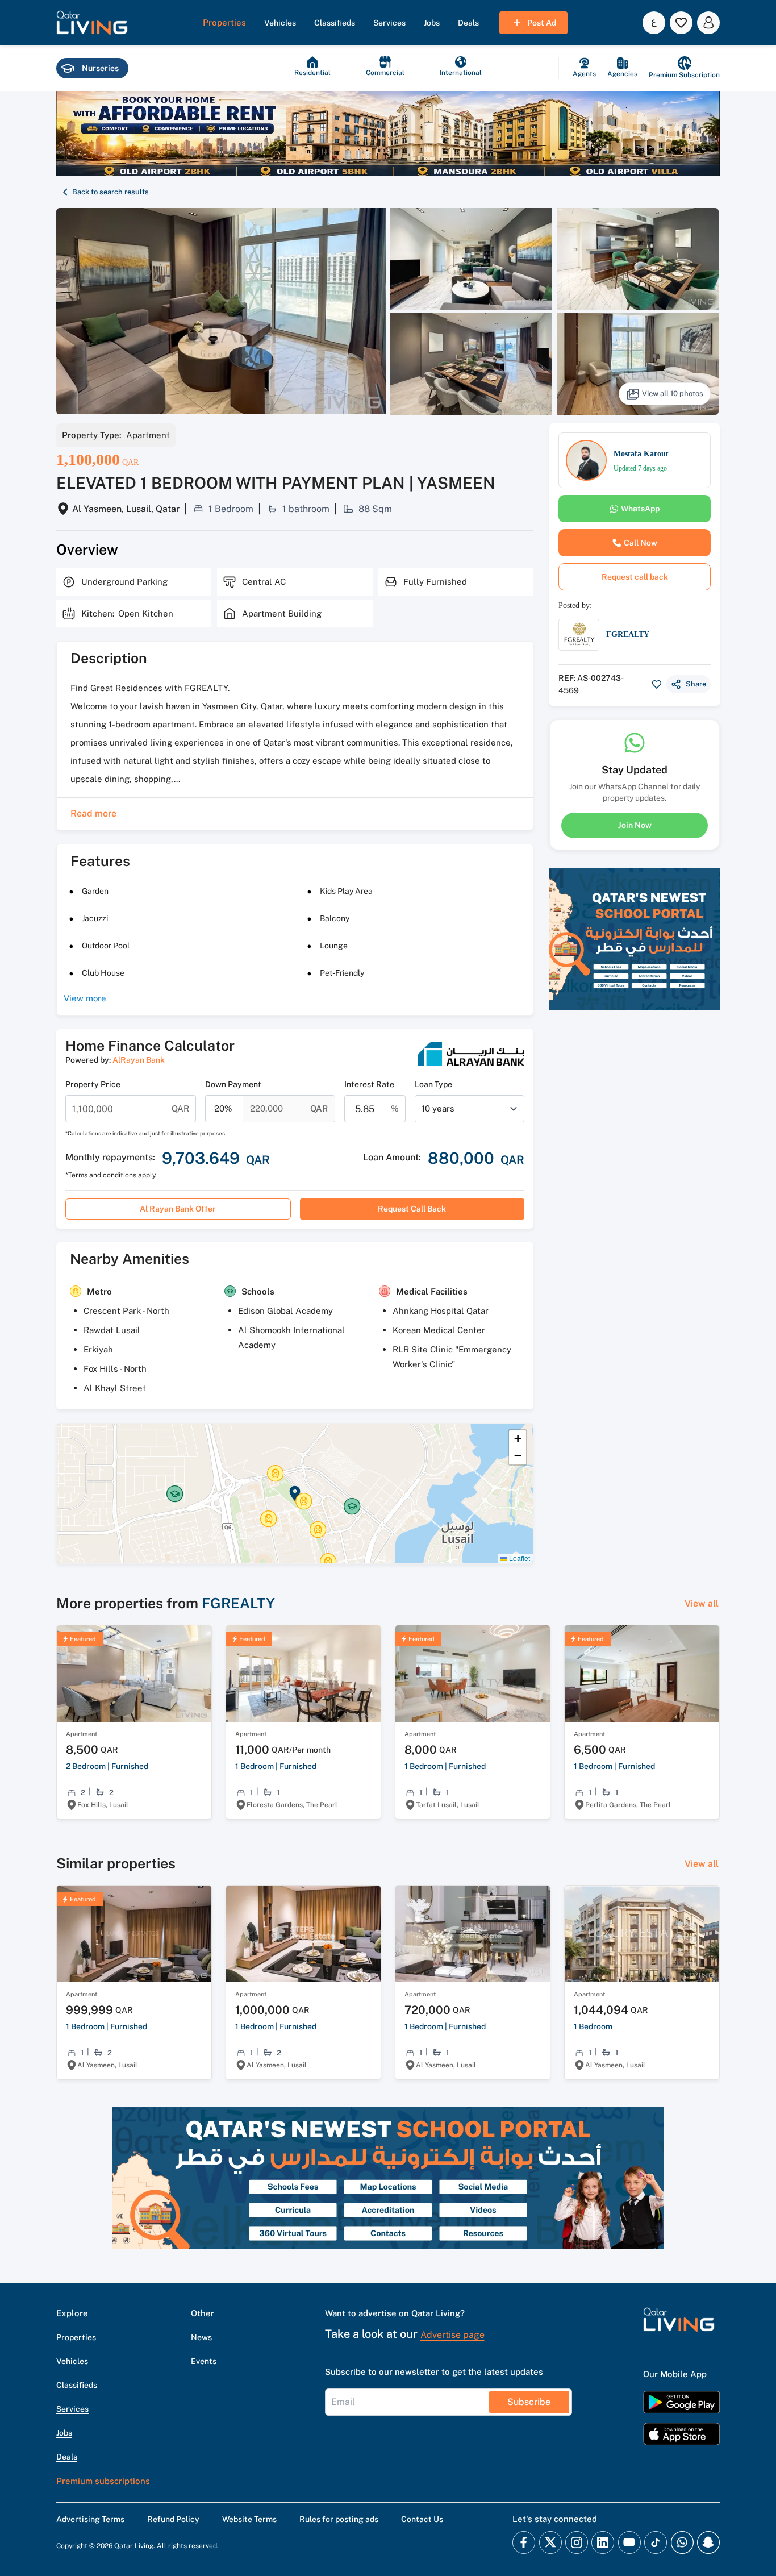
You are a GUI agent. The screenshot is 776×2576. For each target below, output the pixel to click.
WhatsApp (640, 509)
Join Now (635, 825)
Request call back (412, 1209)
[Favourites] (681, 23)
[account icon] (708, 23)
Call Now (641, 543)
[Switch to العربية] (654, 23)
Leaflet (519, 1558)
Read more (93, 813)
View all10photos (673, 394)
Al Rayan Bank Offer (178, 1209)
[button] (92, 23)
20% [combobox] (223, 1108)
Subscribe (529, 2402)
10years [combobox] (438, 1108)
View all (702, 1603)
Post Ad (542, 23)
